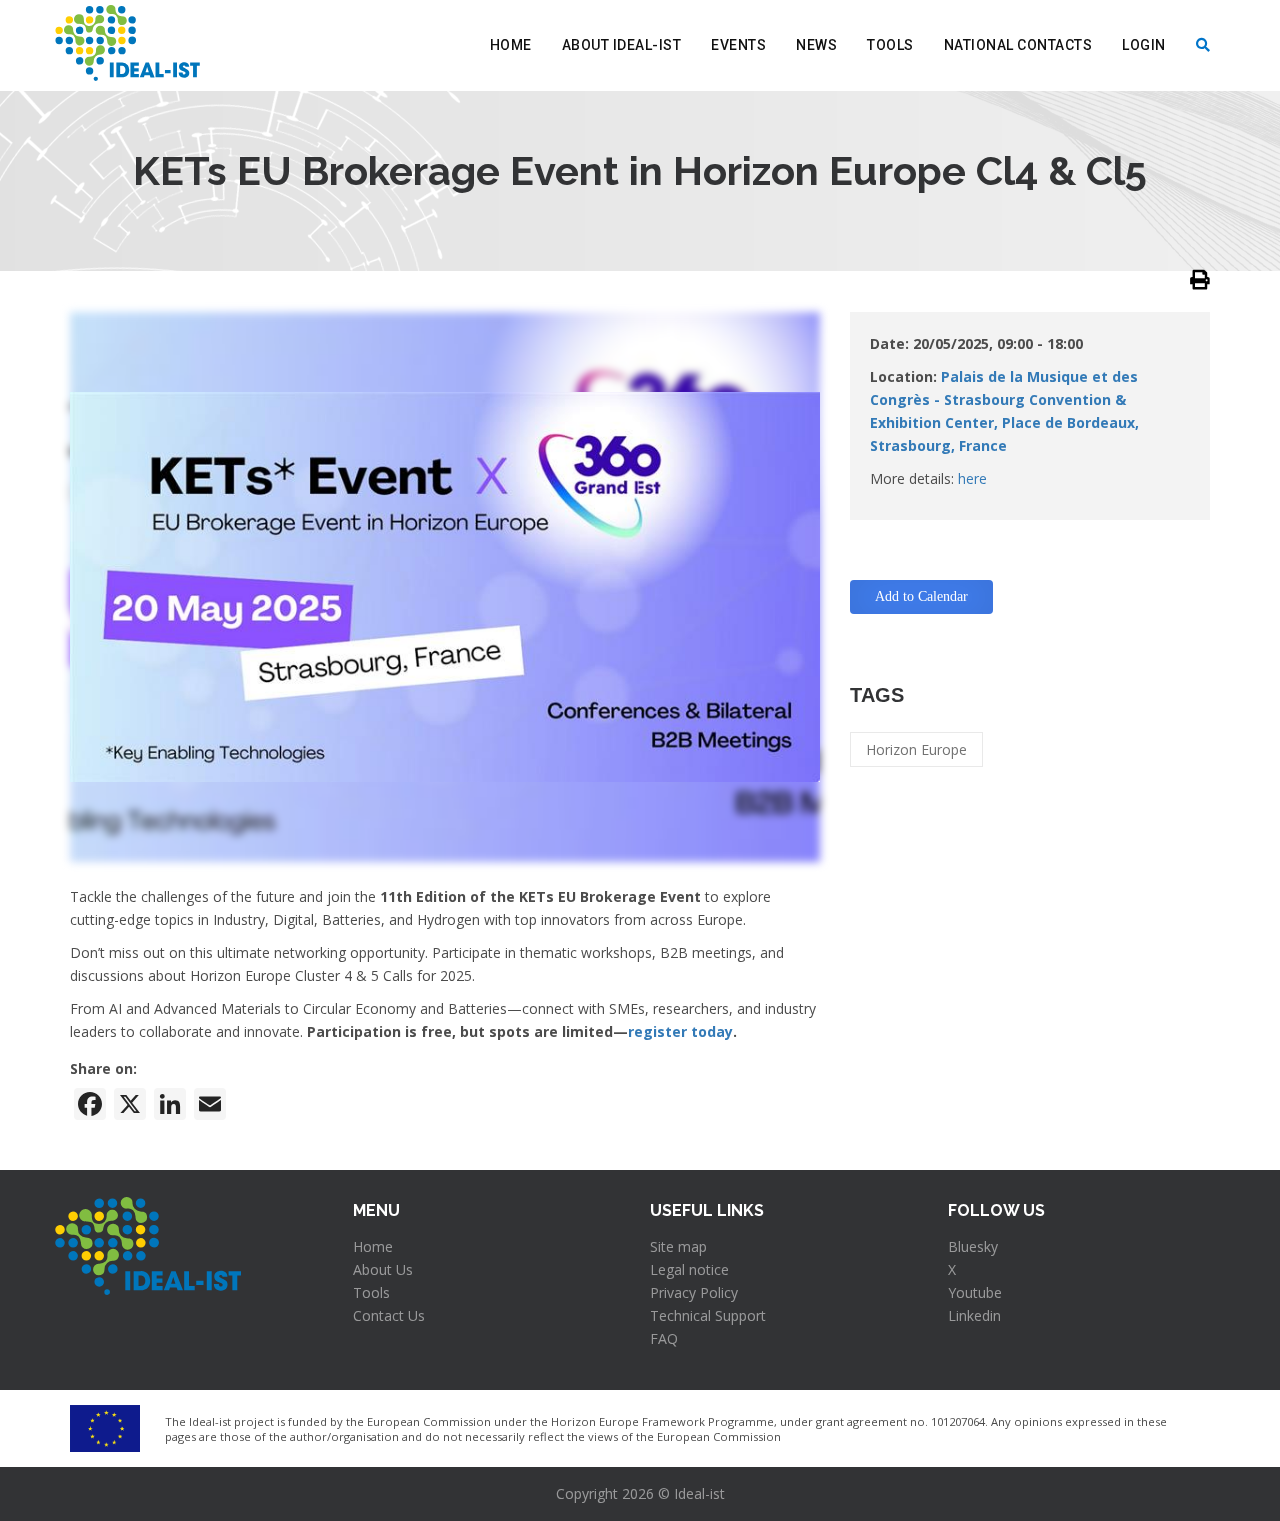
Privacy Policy (694, 1292)
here (972, 478)
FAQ (664, 1338)
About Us (383, 1269)
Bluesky (973, 1246)
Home (511, 45)
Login (1144, 45)
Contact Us (389, 1315)
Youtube (975, 1292)
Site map (678, 1246)
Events (738, 45)
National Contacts (1018, 45)
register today (680, 1031)
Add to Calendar (921, 596)
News (816, 45)
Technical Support (708, 1315)
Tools (890, 45)
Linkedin (974, 1315)
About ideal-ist (622, 45)
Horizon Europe (916, 749)
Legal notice (689, 1269)
